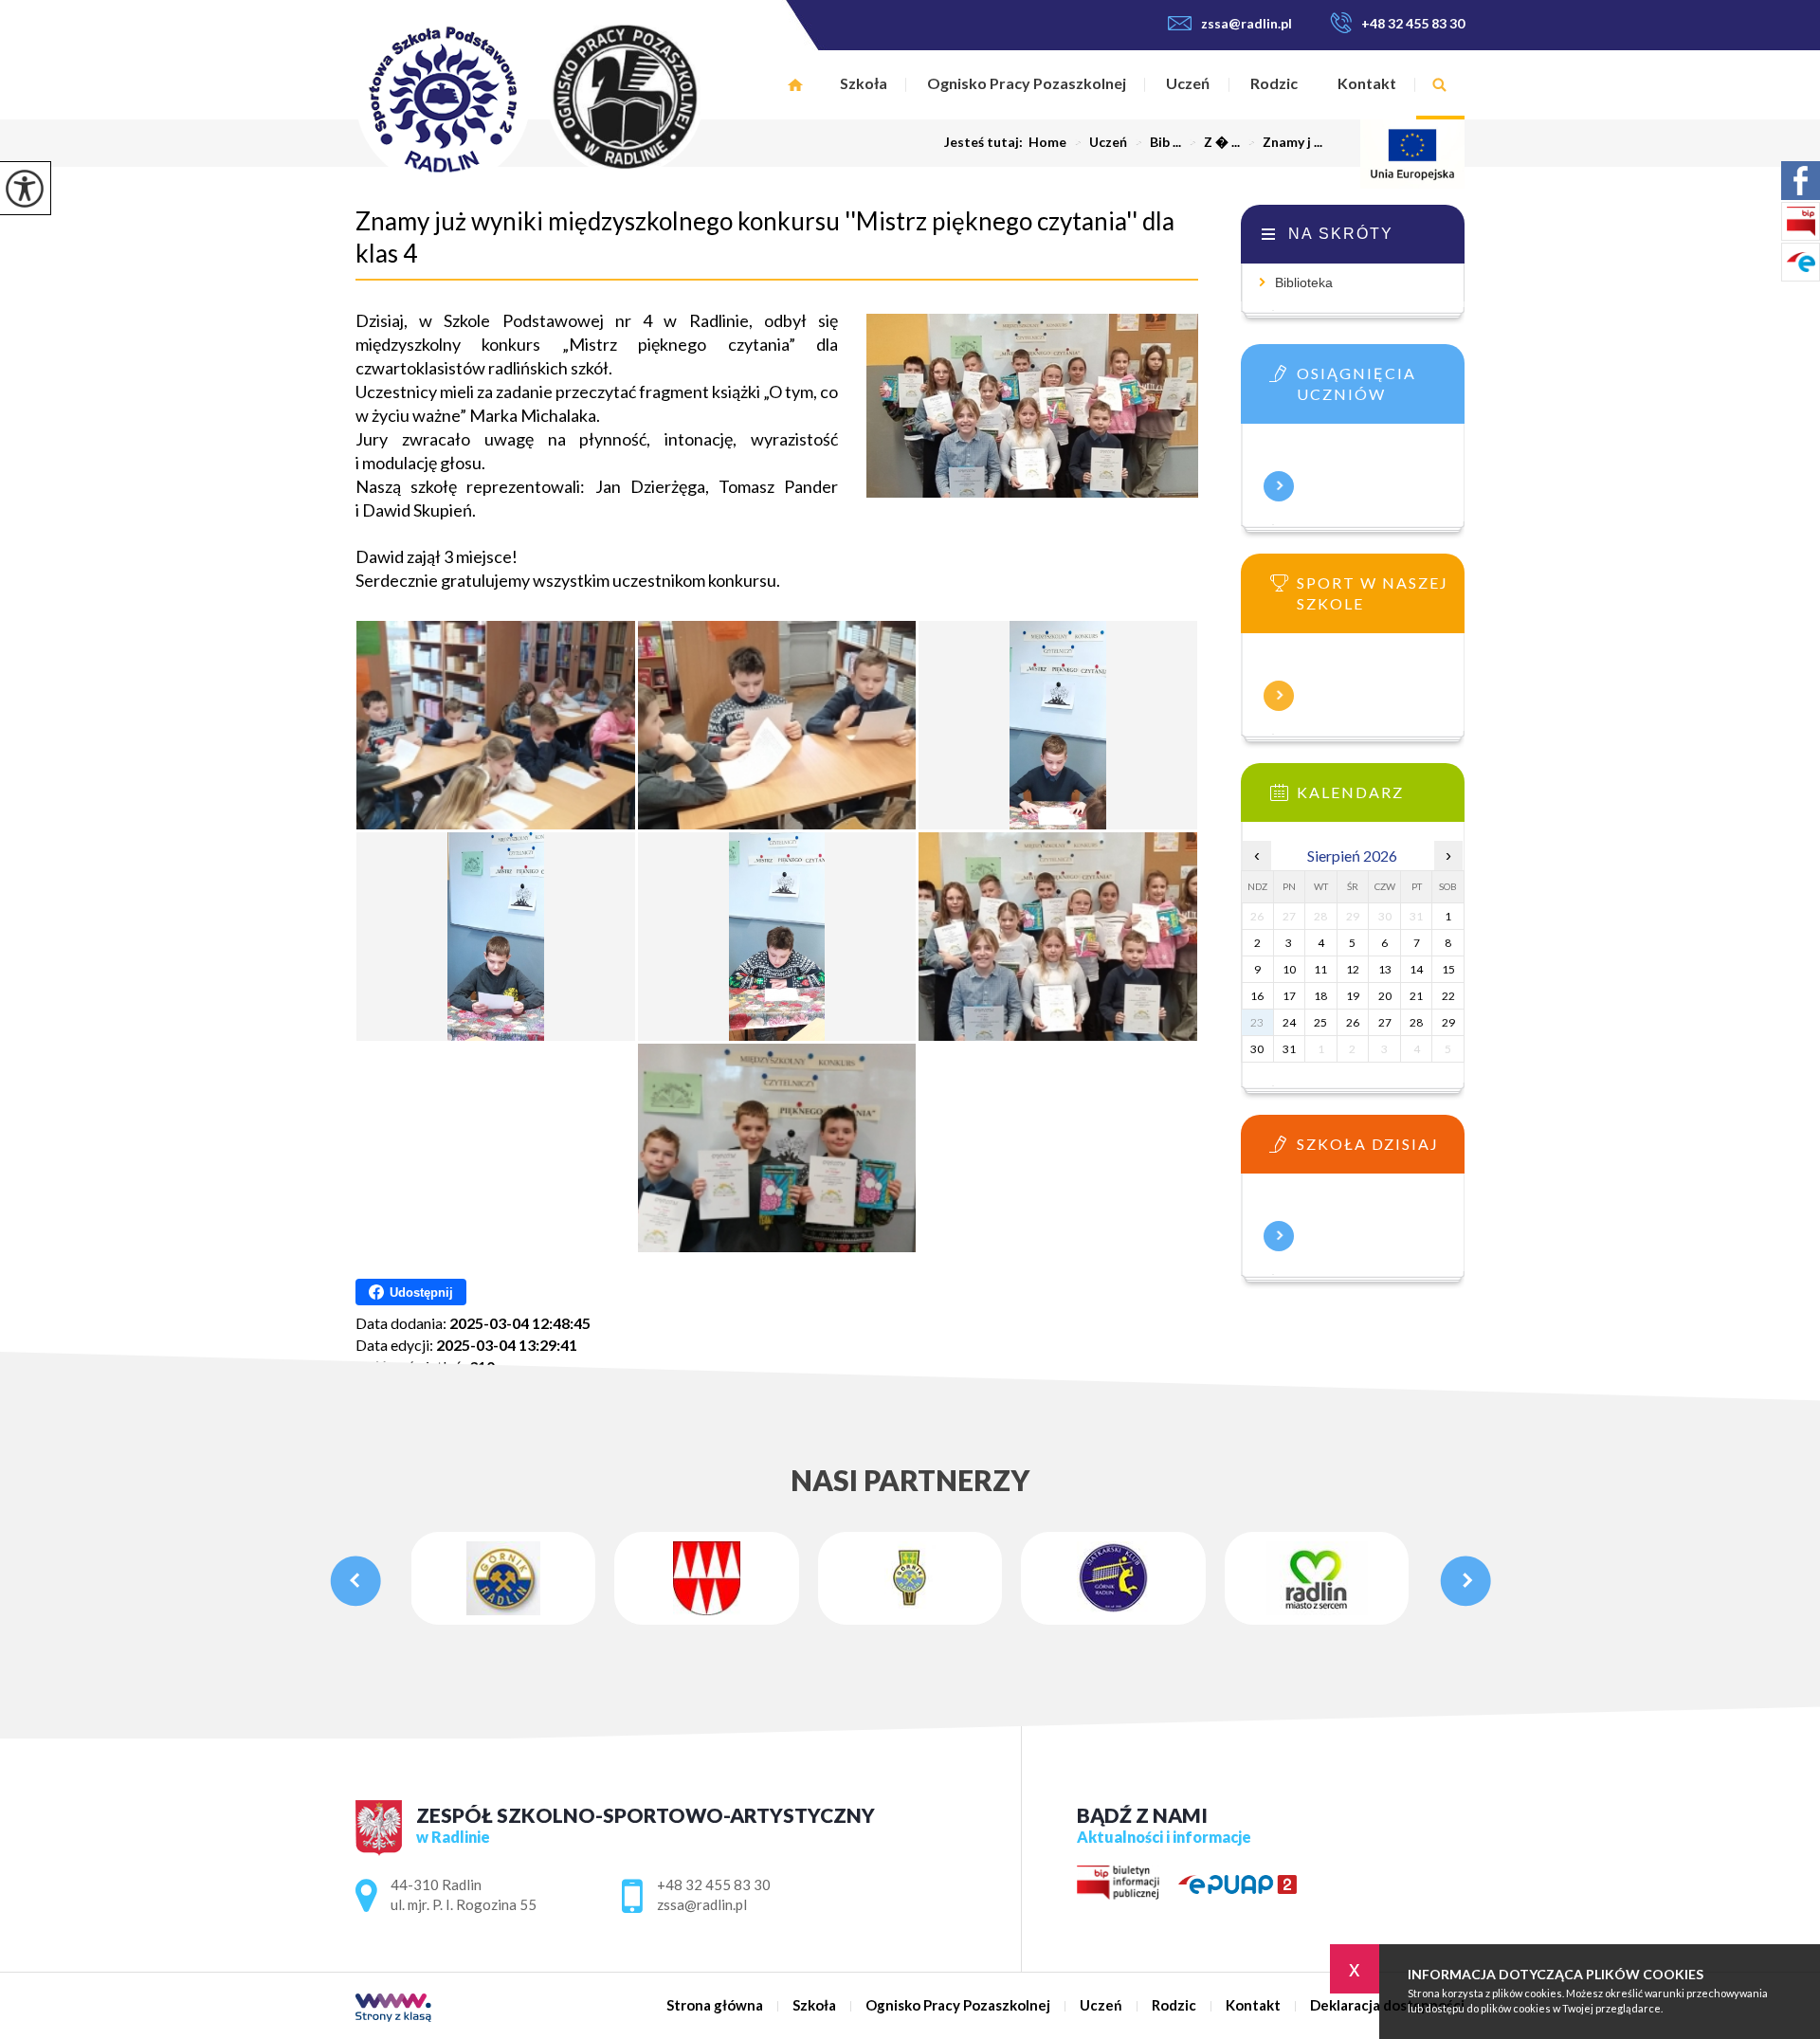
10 (1289, 969)
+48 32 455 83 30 (1413, 23)
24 (1289, 1022)
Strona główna (796, 85)
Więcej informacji (1279, 486)
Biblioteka (1304, 282)
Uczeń (1188, 83)
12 (1353, 969)
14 (1416, 969)
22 (1448, 996)
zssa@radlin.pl (1247, 23)
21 (1416, 996)
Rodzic (1274, 83)
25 (1320, 1022)
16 (1257, 996)
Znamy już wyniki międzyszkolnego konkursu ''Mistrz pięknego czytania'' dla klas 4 (765, 237)
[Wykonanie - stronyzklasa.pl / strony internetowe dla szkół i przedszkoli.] (393, 2009)
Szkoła (864, 83)
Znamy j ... (1285, 142)
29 (1448, 1022)
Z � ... (1214, 142)
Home (1047, 142)
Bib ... (1158, 142)
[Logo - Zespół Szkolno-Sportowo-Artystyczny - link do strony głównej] (571, 98)
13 (1385, 969)
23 (1257, 1022)
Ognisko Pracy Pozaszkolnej (1027, 83)
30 (1257, 1049)
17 (1289, 996)
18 (1320, 996)
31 (1289, 1049)
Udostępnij (421, 1293)
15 (1448, 969)
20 (1385, 996)
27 (1385, 1022)
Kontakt (1367, 83)
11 (1320, 969)
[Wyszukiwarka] (1440, 85)
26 (1353, 1022)
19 (1353, 996)
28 (1416, 1022)
